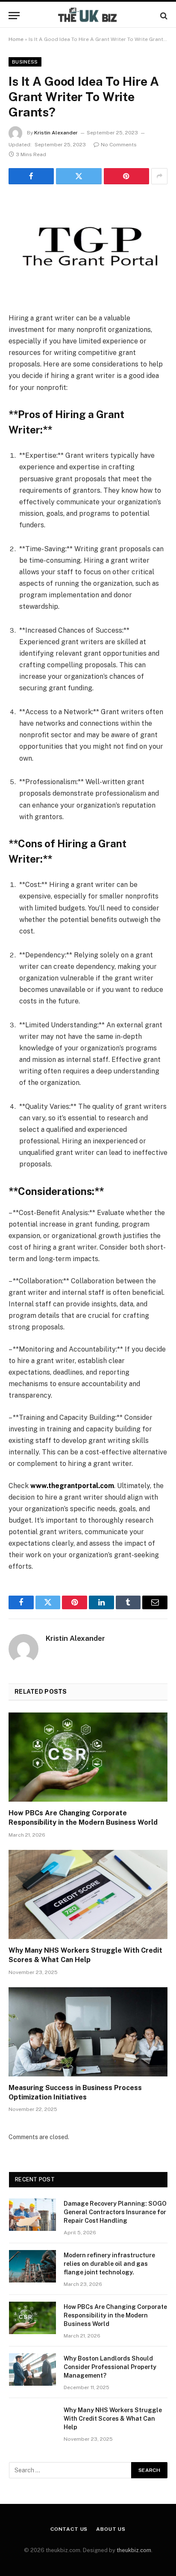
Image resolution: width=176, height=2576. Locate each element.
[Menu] (14, 16)
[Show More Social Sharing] (159, 176)
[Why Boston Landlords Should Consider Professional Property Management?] (32, 2370)
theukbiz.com (134, 2550)
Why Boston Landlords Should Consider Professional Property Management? (110, 2367)
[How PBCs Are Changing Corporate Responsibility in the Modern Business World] (88, 1757)
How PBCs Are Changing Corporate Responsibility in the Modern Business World (115, 2315)
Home (16, 39)
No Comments (119, 145)
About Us (111, 2529)
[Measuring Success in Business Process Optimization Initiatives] (88, 2032)
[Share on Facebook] (31, 176)
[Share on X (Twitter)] (79, 176)
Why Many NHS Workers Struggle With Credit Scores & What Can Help (113, 2419)
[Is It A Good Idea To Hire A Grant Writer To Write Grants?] (88, 247)
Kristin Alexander (56, 133)
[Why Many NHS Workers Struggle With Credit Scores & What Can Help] (88, 1894)
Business (25, 62)
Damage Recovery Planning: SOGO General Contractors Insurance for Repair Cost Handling (115, 2212)
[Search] (163, 16)
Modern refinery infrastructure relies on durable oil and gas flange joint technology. (109, 2264)
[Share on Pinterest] (126, 176)
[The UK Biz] (88, 16)
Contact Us (69, 2529)
